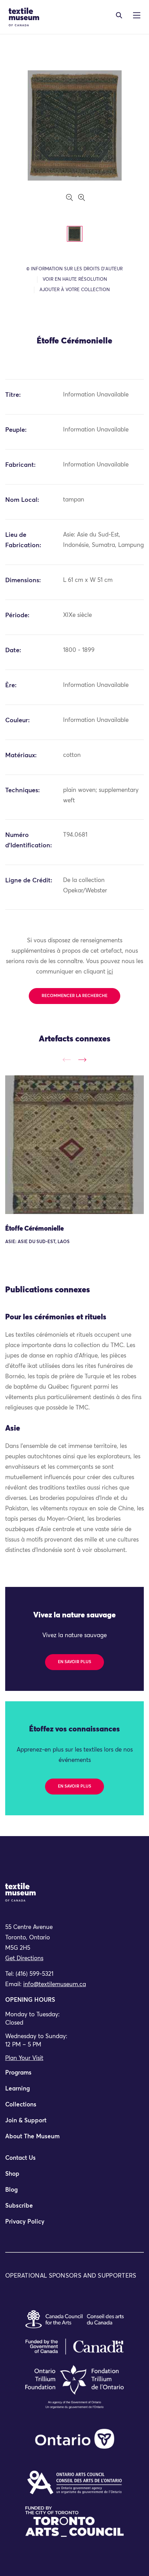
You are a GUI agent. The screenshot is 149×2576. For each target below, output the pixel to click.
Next (82, 1060)
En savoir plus (74, 1662)
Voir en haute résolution (75, 280)
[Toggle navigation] (119, 15)
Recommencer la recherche (74, 996)
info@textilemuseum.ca (55, 1985)
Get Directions (24, 1959)
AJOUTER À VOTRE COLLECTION (75, 290)
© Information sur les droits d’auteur (74, 269)
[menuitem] (74, 2076)
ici (110, 972)
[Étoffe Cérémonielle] (74, 1145)
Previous (67, 1060)
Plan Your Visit (24, 2058)
